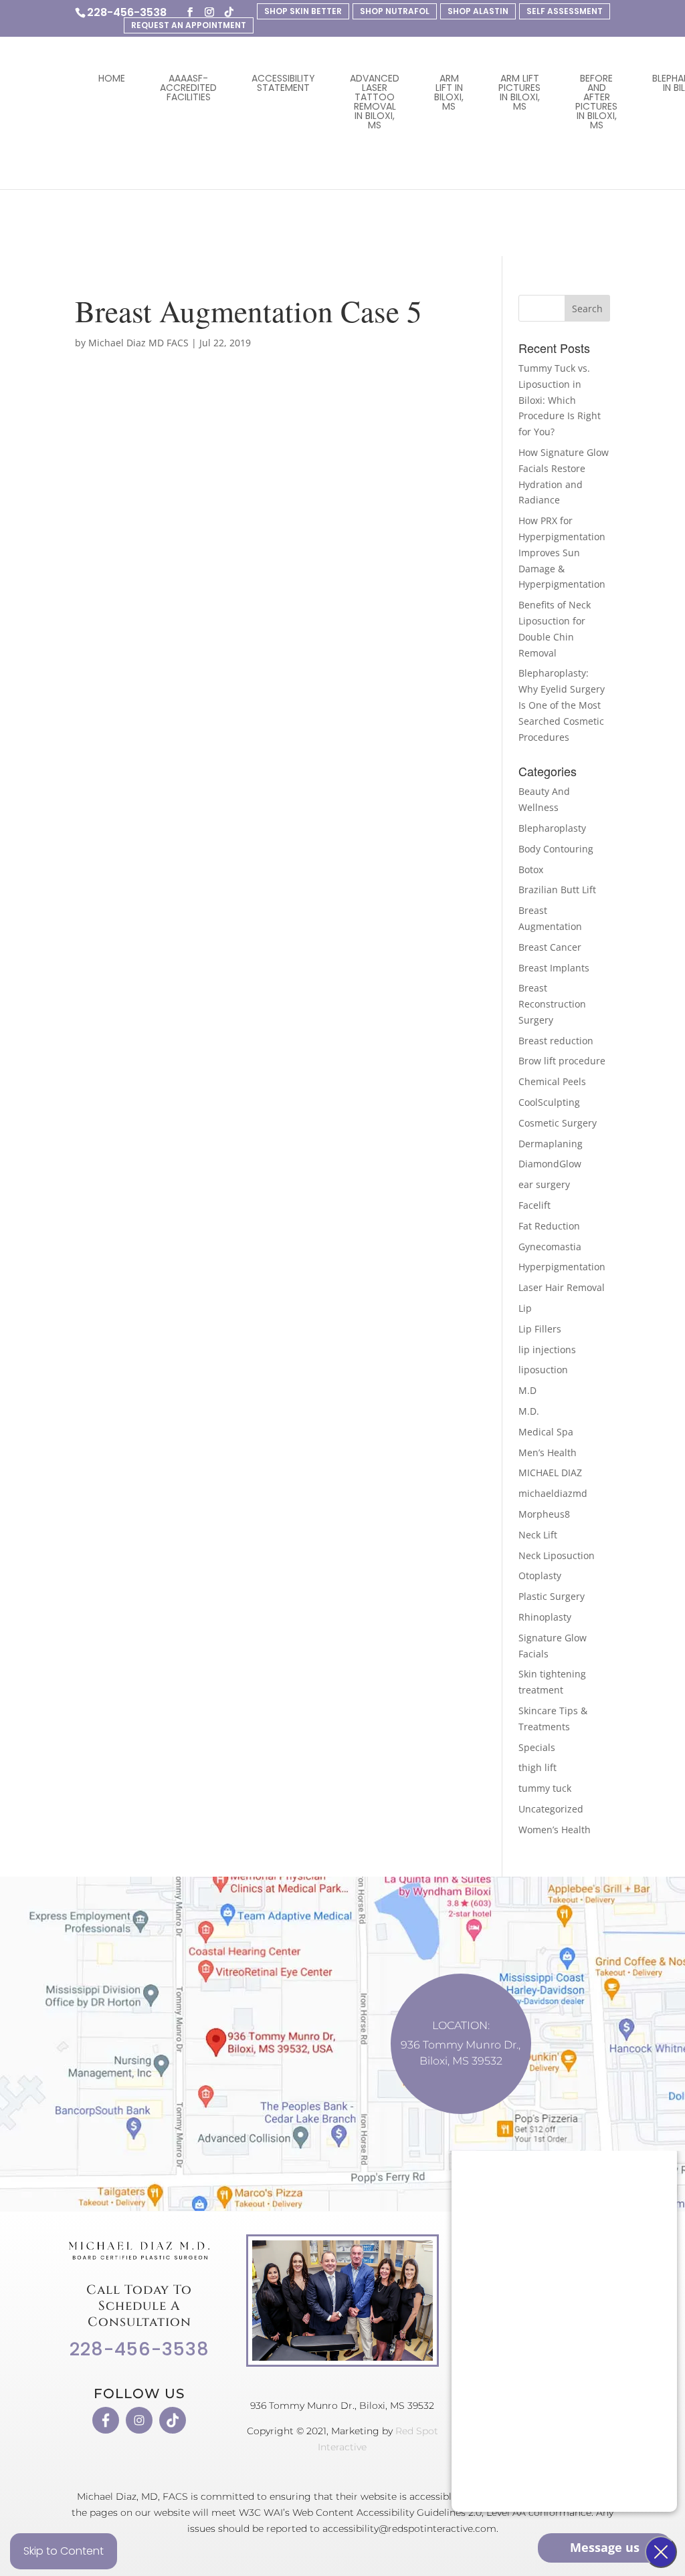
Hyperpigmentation (562, 1267)
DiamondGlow (550, 1164)
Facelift (534, 1205)
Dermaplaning (551, 1144)
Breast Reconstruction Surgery (552, 1004)
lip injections (547, 1350)
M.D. (529, 1411)
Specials (537, 1747)
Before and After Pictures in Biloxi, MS (596, 102)
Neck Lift (538, 1535)
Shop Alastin (478, 11)
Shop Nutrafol (395, 11)
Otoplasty (540, 1575)
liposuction (543, 1370)
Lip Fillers (540, 1329)
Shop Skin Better (303, 11)
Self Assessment (565, 11)
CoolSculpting (549, 1102)
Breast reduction (556, 1041)
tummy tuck (545, 1788)
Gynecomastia (550, 1247)
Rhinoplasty (545, 1617)
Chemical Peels (552, 1081)
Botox (531, 869)
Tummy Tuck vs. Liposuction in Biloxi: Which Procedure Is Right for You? (560, 400)
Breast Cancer (550, 947)
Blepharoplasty (552, 828)
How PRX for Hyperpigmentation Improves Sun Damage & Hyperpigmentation (562, 552)
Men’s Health (548, 1452)
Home (112, 78)
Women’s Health (555, 1830)
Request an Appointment (189, 25)
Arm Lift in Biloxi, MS (449, 92)
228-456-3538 (127, 12)
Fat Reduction (549, 1226)
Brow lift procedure (562, 1061)
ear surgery (544, 1184)
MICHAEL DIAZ (550, 1473)
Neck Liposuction (557, 1555)
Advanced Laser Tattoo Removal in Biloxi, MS (375, 102)
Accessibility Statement (283, 83)
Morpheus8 (544, 1514)
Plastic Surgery (552, 1596)
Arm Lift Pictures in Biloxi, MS (519, 92)
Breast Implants (554, 968)
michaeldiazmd (553, 1493)
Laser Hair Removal (562, 1287)
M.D (527, 1390)
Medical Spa (546, 1432)
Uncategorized (551, 1809)
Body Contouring (556, 849)
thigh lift (537, 1767)
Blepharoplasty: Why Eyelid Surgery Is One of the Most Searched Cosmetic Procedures (562, 705)
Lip (525, 1308)
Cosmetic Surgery (558, 1123)
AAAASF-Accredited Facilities (188, 88)
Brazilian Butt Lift (557, 890)
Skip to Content (64, 2551)
